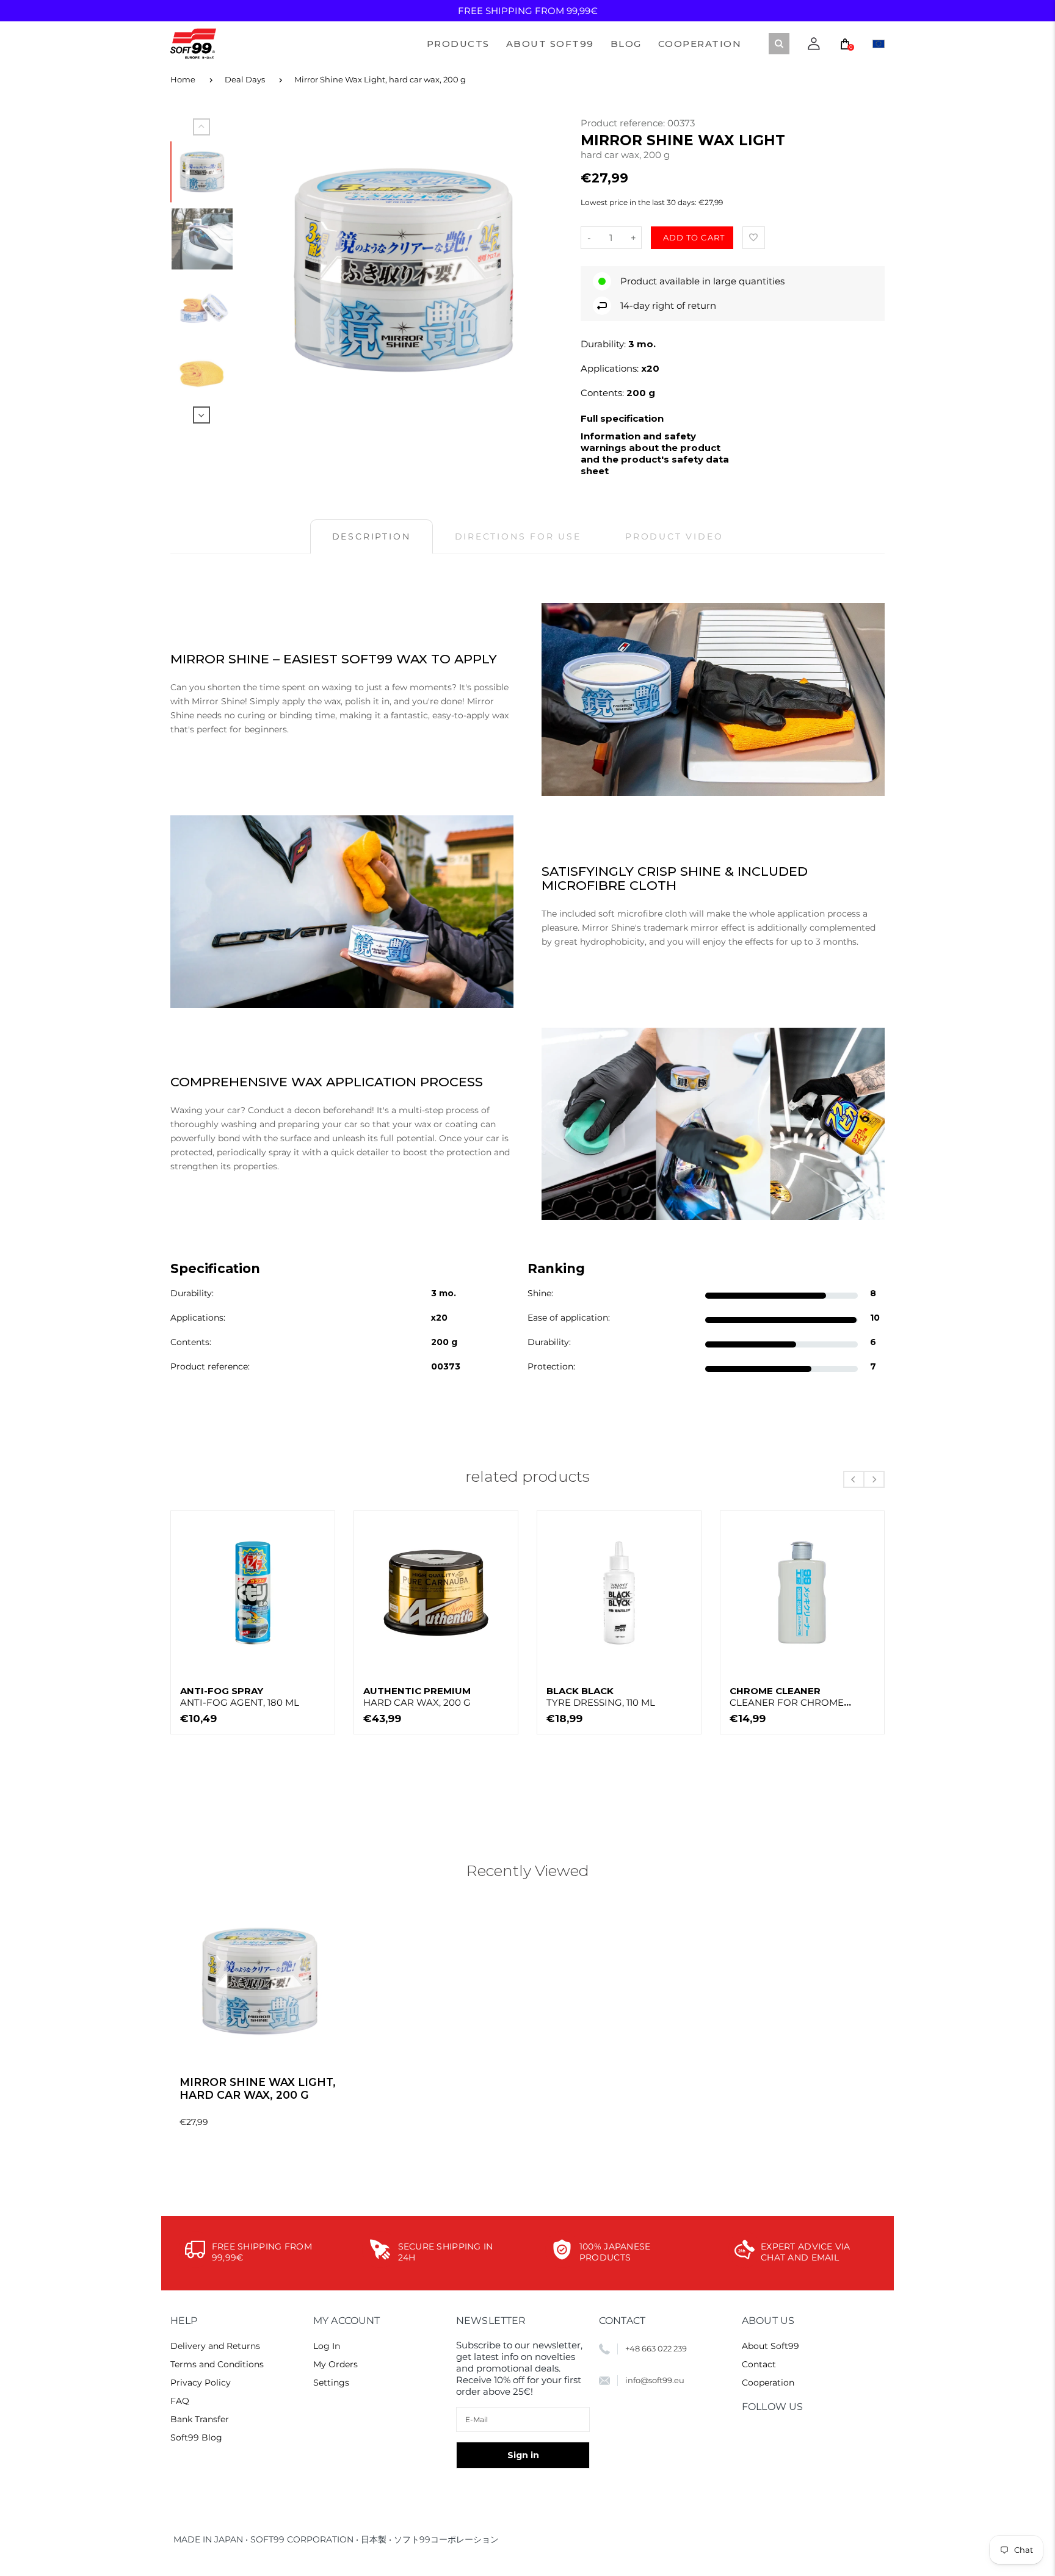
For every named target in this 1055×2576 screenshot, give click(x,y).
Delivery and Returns (215, 2346)
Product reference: (624, 123)
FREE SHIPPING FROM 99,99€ (528, 11)
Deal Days (245, 79)
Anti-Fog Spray (240, 1697)
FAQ (180, 2401)
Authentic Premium (417, 1697)
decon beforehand (333, 1110)
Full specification (622, 418)
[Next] (542, 270)
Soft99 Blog (196, 2437)
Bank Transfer (200, 2419)
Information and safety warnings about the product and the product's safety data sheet (655, 453)
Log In (327, 2346)
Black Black (601, 1697)
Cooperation (768, 2383)
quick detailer (360, 1152)
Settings (331, 2383)
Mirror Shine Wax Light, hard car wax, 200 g (380, 79)
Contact (759, 2364)
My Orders (335, 2364)
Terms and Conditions (217, 2364)
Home (183, 79)
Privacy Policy (201, 2383)
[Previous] (266, 270)
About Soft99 (770, 2346)
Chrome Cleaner (787, 1697)
